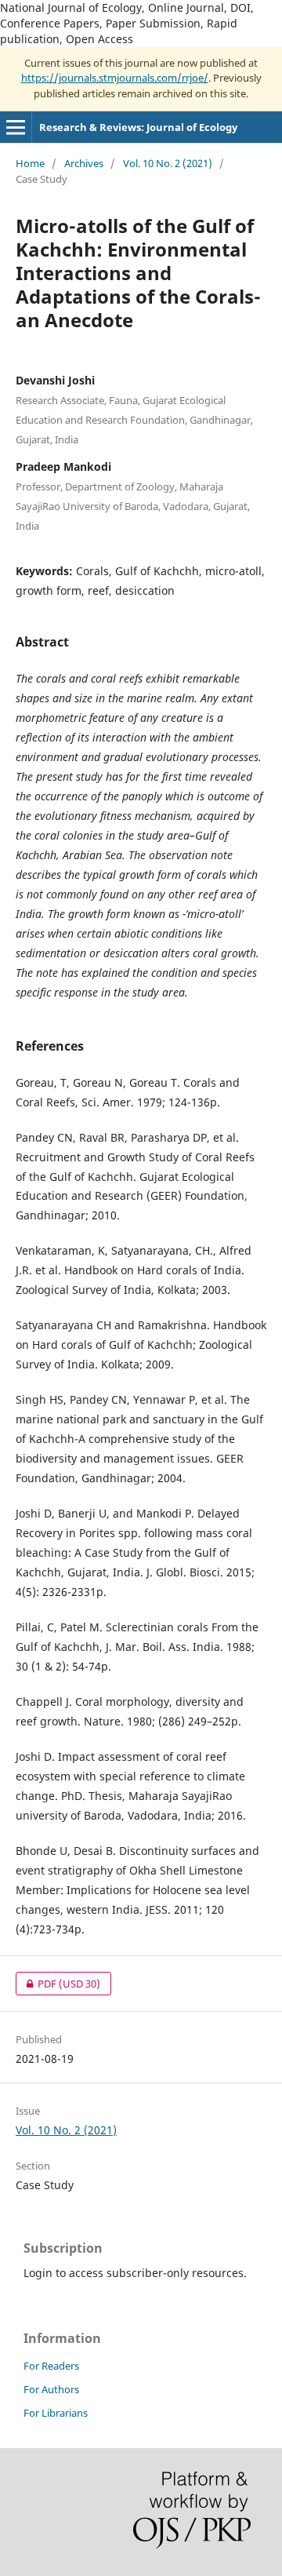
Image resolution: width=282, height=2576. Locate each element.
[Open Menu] (16, 127)
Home (30, 163)
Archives (84, 163)
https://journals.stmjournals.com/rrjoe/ (115, 78)
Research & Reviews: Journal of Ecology (138, 127)
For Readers (51, 2366)
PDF (58, 1984)
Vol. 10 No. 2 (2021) (168, 163)
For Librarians (56, 2413)
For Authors (51, 2389)
